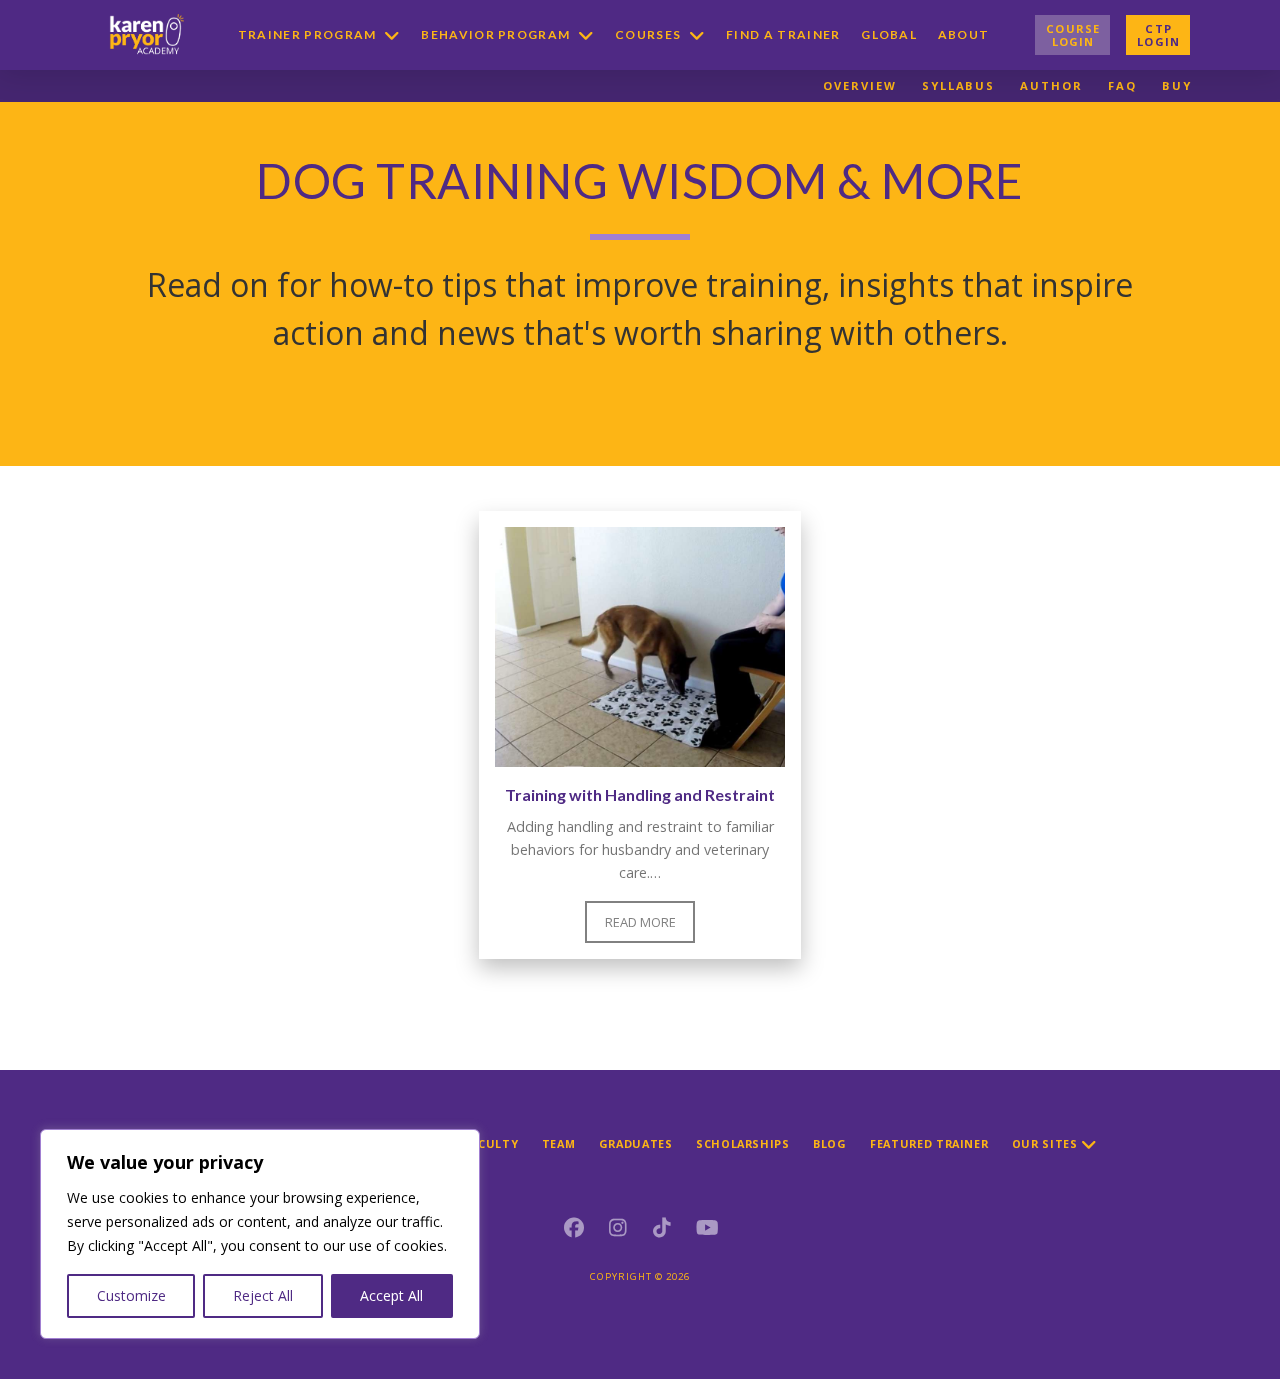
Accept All (391, 1295)
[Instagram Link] (618, 1228)
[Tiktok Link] (662, 1228)
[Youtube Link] (706, 1228)
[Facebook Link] (574, 1228)
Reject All (263, 1295)
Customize (131, 1295)
